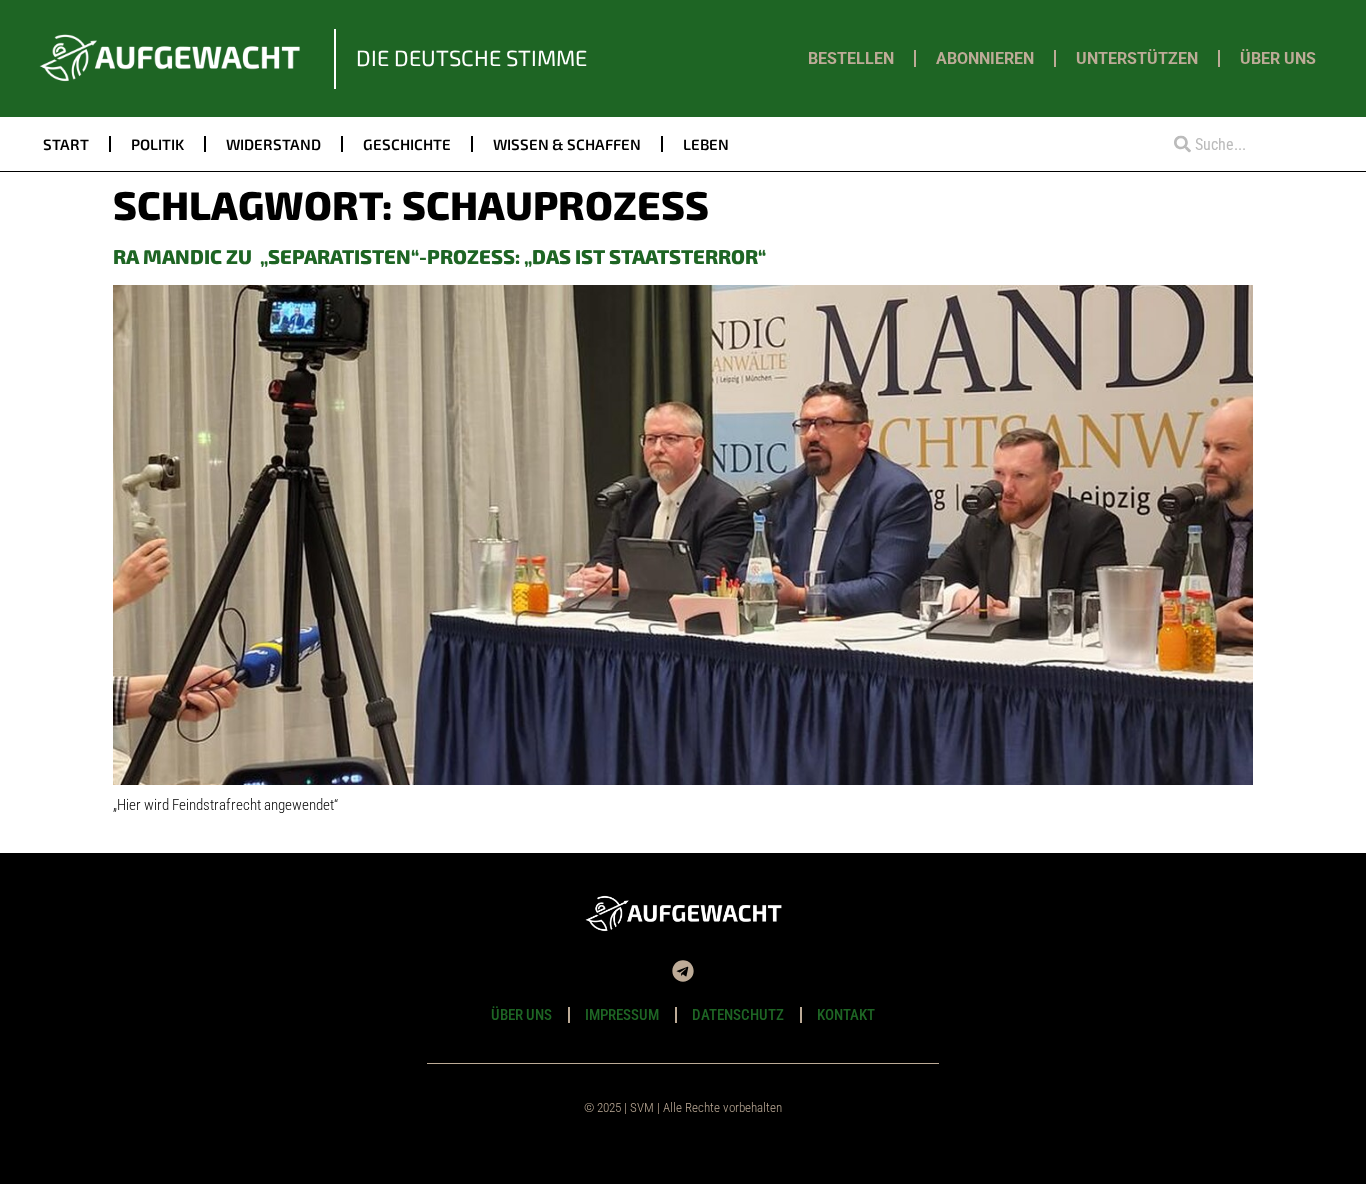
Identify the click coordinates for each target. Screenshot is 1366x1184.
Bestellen (851, 58)
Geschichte (407, 144)
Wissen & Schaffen (567, 144)
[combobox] (1240, 144)
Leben (706, 144)
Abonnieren (985, 58)
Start (66, 144)
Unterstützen (1137, 58)
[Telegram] (683, 971)
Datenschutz (738, 1015)
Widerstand (273, 144)
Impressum (622, 1015)
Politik (157, 144)
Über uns (1278, 58)
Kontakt (846, 1015)
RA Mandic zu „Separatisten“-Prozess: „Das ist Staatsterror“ (439, 256)
